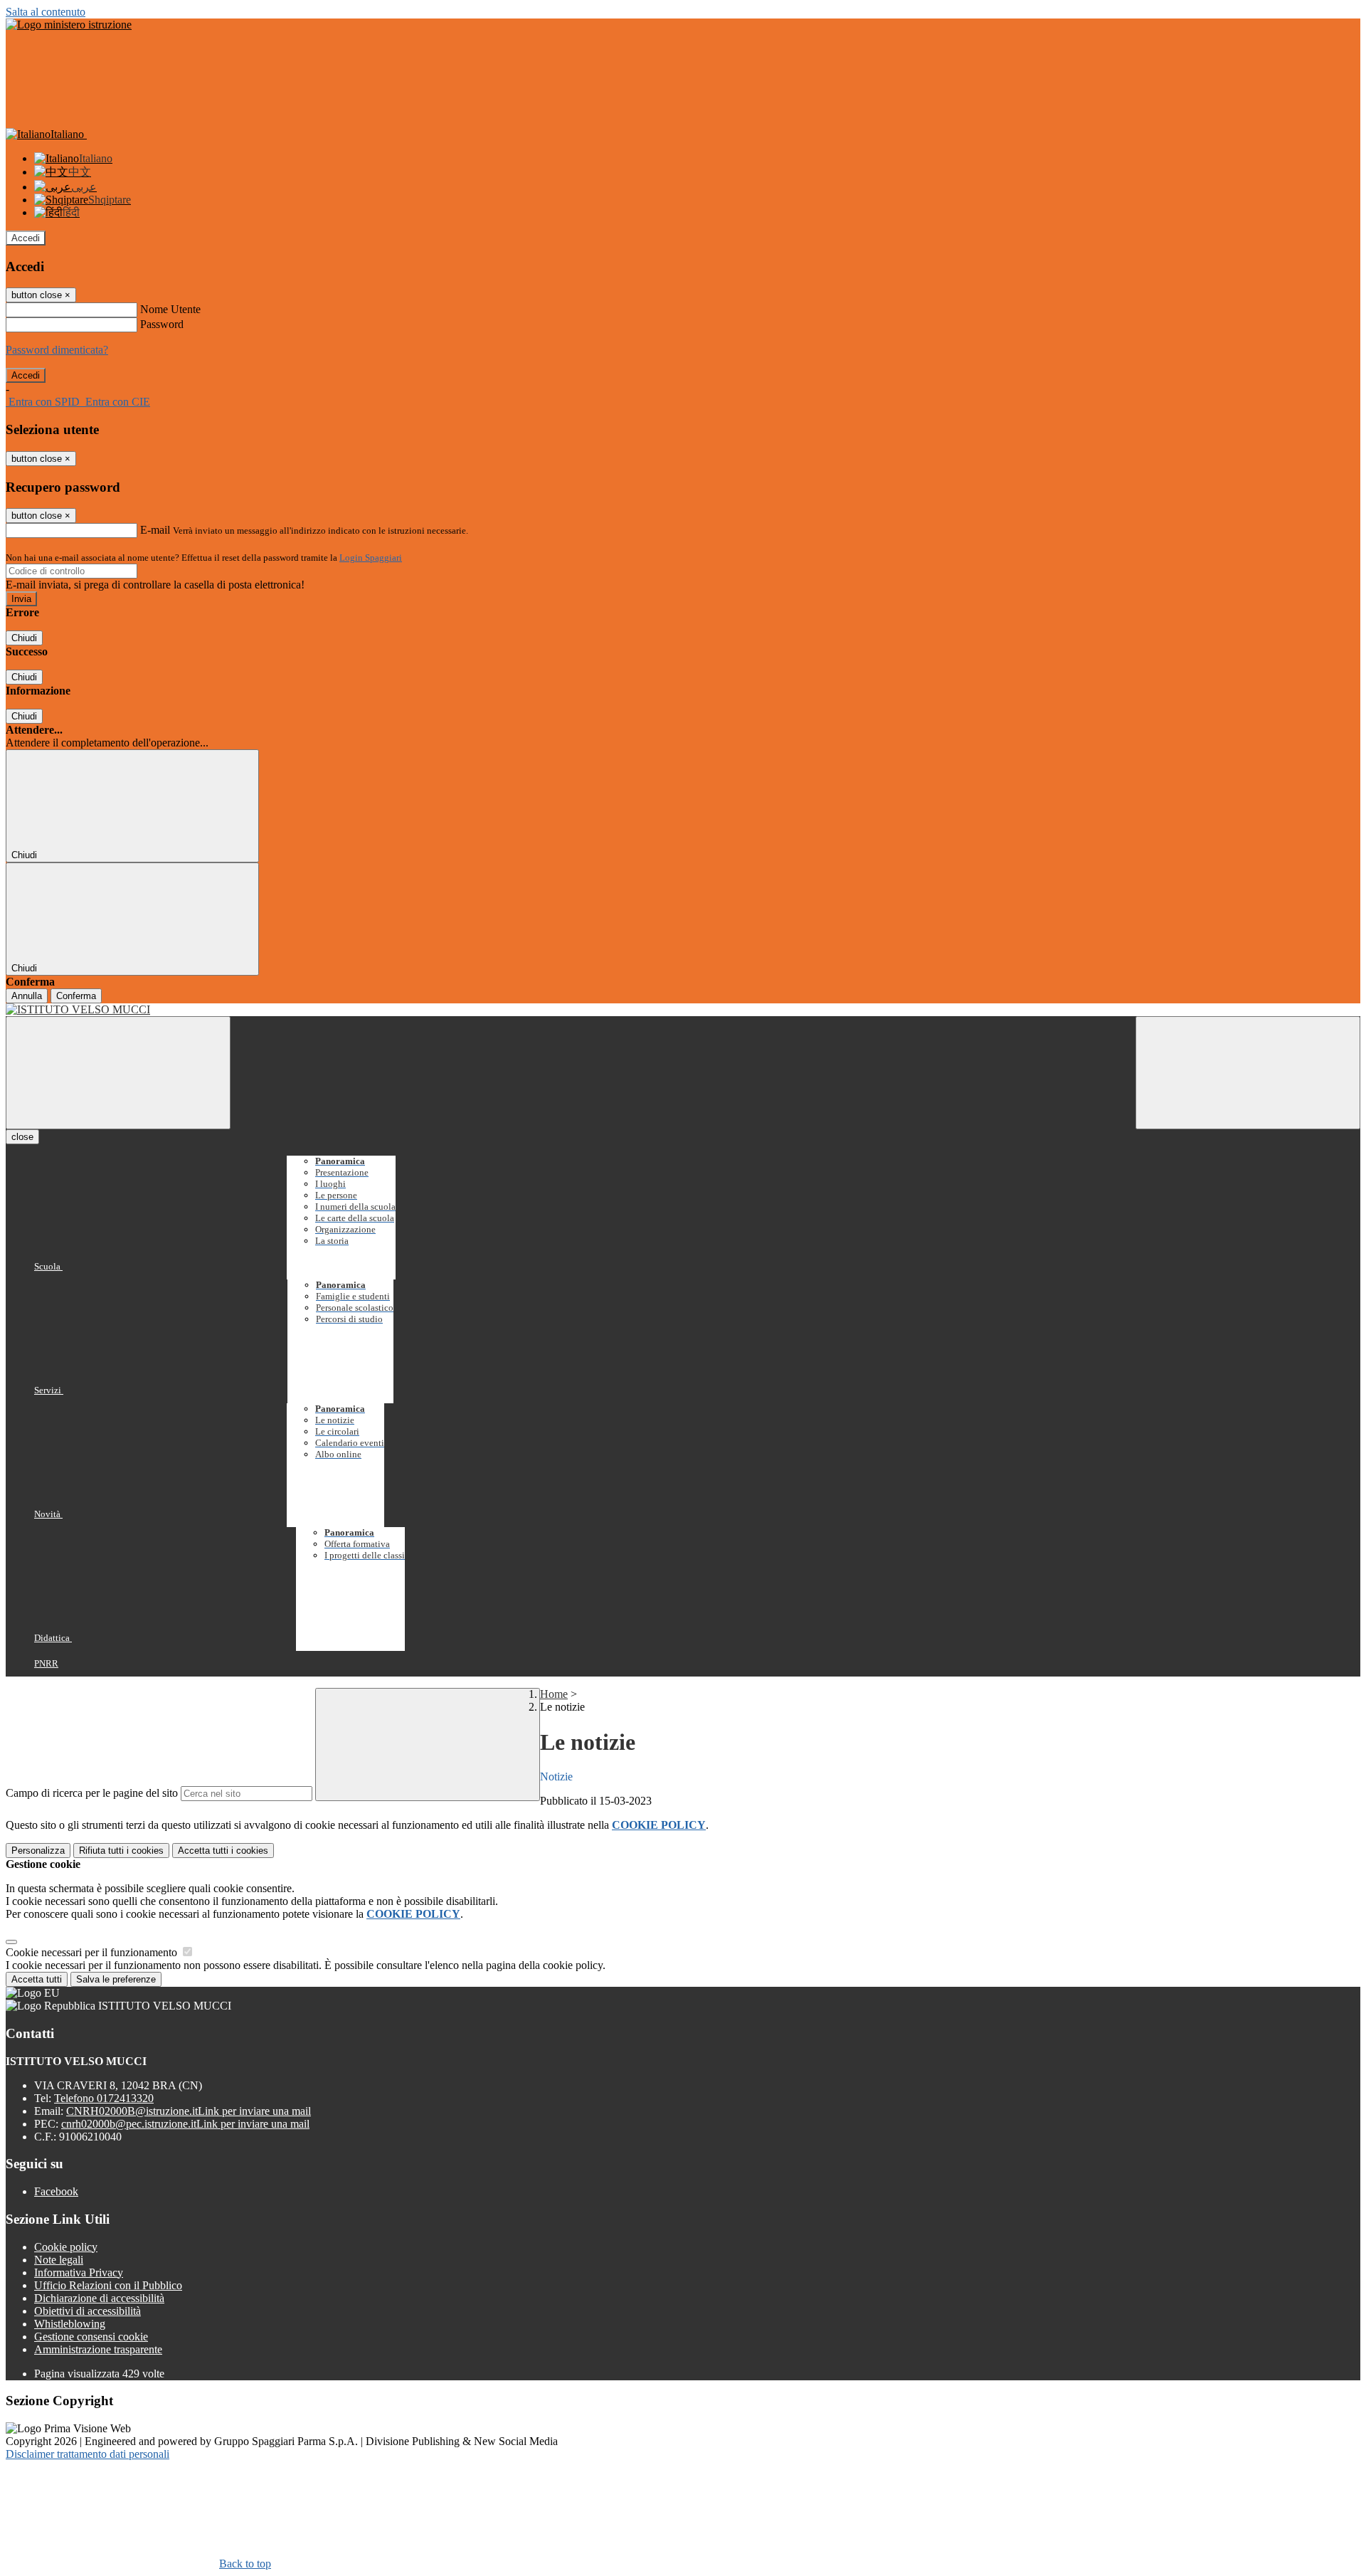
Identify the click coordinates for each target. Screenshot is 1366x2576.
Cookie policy (66, 2247)
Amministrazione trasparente (98, 2349)
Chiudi (24, 638)
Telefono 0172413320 (104, 2098)
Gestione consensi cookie (91, 2337)
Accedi (26, 238)
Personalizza (38, 1851)
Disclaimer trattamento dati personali (88, 2454)
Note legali (59, 2260)
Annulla (27, 996)
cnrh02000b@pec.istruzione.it (185, 2124)
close (22, 1137)
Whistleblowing (70, 2324)
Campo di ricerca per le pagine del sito (92, 1793)
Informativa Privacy (79, 2273)
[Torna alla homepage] (683, 1010)
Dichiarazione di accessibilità (99, 2298)
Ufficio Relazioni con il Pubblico (108, 2285)
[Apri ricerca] (1248, 1073)
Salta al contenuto (46, 12)
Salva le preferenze (116, 1979)
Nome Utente (170, 309)
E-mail (155, 530)
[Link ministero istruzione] (69, 25)
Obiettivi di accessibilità (88, 2311)
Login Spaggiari (371, 558)
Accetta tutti (223, 1851)
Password (162, 324)
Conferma (76, 996)
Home (554, 1694)
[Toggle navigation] (118, 1073)
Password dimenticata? (57, 350)
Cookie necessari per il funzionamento (93, 1952)
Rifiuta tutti (121, 1851)
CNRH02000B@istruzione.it (189, 2111)
